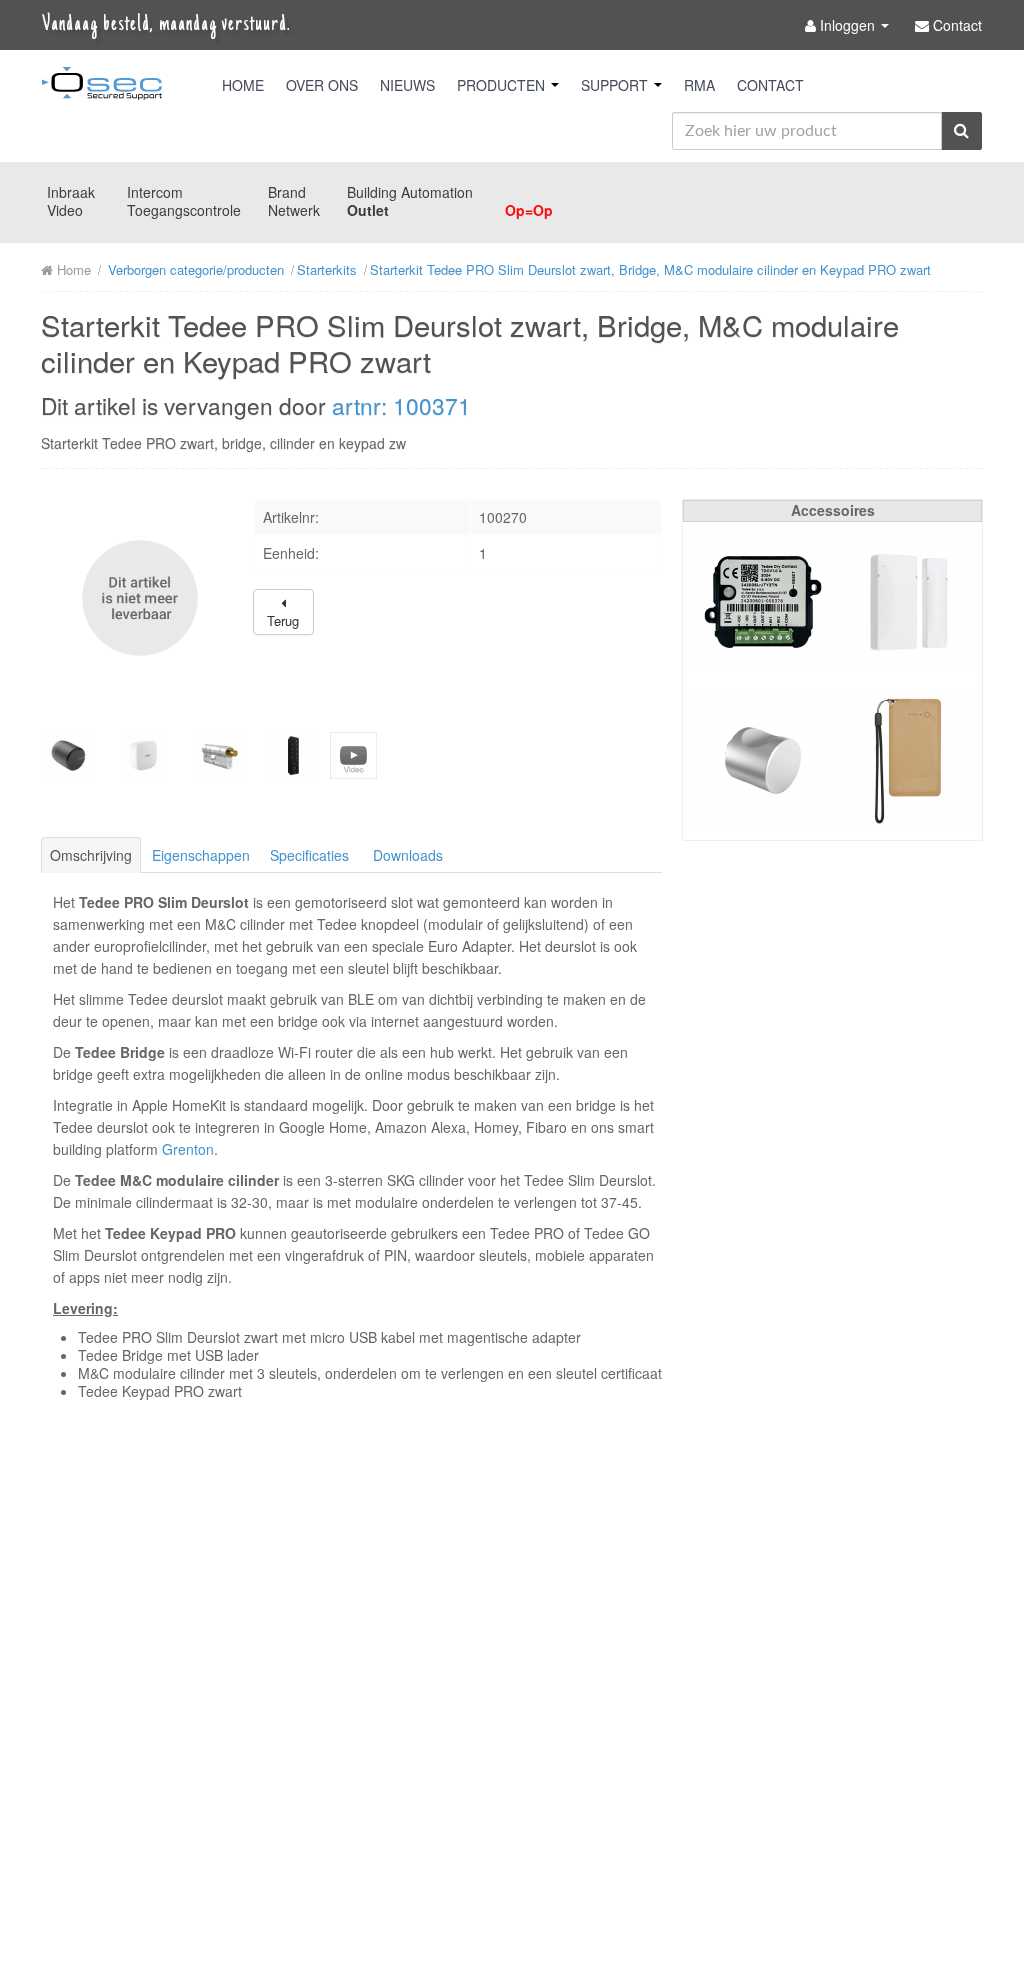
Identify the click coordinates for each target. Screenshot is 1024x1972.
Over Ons (322, 85)
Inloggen (847, 25)
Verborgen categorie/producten (196, 269)
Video (65, 210)
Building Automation (410, 192)
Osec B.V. (102, 87)
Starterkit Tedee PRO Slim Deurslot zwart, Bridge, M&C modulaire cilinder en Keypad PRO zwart (650, 269)
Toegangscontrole (184, 210)
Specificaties (309, 855)
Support (616, 85)
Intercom (155, 192)
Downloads (408, 855)
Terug (283, 620)
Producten (503, 85)
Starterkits (327, 269)
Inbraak (71, 192)
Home (243, 85)
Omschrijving (91, 855)
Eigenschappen (201, 855)
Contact (770, 85)
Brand (287, 192)
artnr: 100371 (401, 405)
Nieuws (407, 85)
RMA (699, 85)
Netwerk (294, 210)
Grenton (188, 1149)
